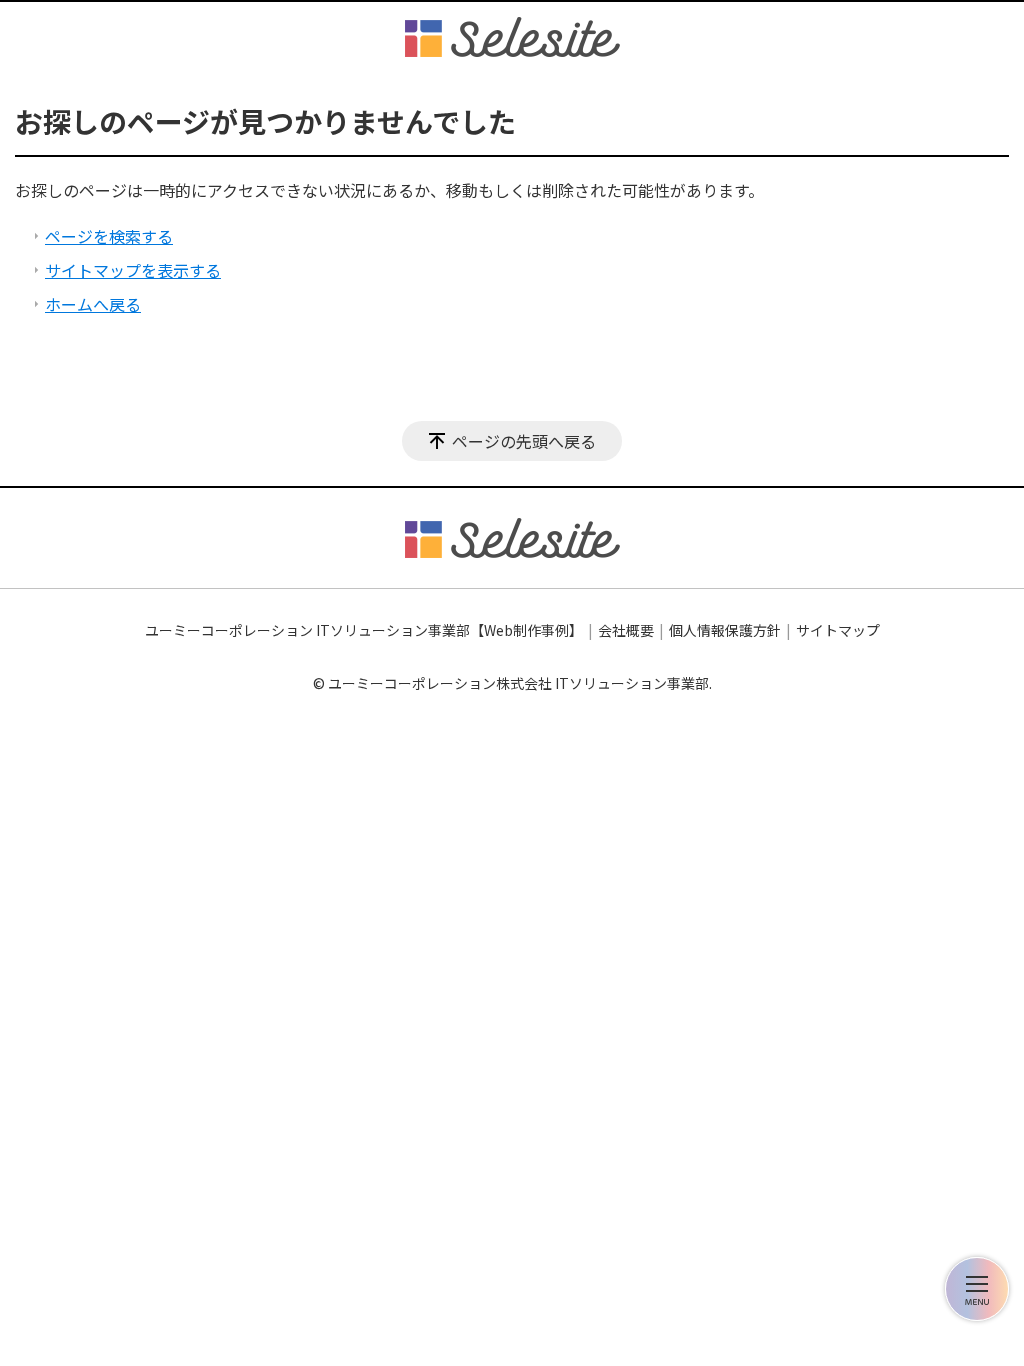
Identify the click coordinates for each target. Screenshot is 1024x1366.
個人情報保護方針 (725, 630)
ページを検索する (109, 236)
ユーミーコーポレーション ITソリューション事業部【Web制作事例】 (364, 630)
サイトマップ (838, 630)
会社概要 (626, 630)
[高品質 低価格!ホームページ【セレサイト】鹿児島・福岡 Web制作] (512, 37)
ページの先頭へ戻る (524, 441)
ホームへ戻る (93, 304)
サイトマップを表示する (133, 270)
